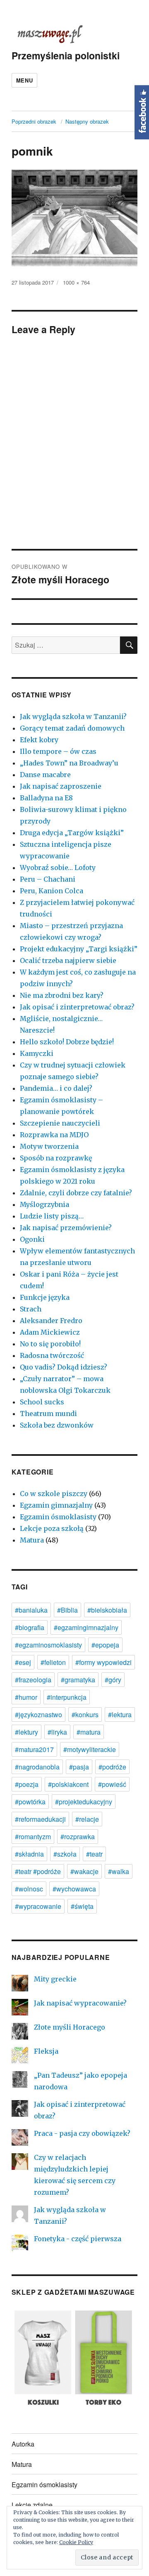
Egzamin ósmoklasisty (58, 1517)
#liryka (57, 1732)
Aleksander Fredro (51, 1321)
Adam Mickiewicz (50, 1332)
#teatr (94, 1854)
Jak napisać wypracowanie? (80, 2003)
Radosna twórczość (52, 1355)
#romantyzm (33, 1836)
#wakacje (84, 1871)
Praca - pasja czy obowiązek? (82, 2133)
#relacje (87, 1819)
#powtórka (30, 1802)
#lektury (26, 1732)
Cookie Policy (76, 2542)
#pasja (79, 1767)
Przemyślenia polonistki (66, 55)
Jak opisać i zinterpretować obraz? (77, 1007)
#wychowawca (74, 1889)
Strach (31, 1309)
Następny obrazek (87, 121)
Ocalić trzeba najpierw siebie (68, 960)
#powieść (112, 1784)
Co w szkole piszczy (54, 1494)
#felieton (53, 1662)
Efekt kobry (39, 740)
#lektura (120, 1714)
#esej (23, 1662)
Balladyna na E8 (46, 798)
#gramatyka (78, 1680)
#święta (82, 1906)
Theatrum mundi (48, 1414)
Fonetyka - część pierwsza (78, 2239)
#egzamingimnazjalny (86, 1627)
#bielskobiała (107, 1610)
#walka (119, 1871)
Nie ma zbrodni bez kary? (62, 995)
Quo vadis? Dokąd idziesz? (64, 1367)
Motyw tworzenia (49, 1146)
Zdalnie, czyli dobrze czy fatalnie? (76, 1193)
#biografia (30, 1627)
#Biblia (67, 1610)
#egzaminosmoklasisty (48, 1645)
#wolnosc (29, 1889)
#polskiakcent (68, 1784)
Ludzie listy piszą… (52, 1216)
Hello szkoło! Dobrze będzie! (67, 1042)
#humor (26, 1697)
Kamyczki (37, 1053)
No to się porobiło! (50, 1344)
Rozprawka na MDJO (54, 1135)
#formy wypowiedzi (103, 1662)
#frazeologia (33, 1680)
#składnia (29, 1854)
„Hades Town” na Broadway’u (69, 763)
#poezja (27, 1784)
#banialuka (31, 1610)
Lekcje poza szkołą (52, 1528)
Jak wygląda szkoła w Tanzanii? (73, 717)
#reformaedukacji (40, 1819)
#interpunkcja (67, 1697)
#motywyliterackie (90, 1749)
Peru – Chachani (48, 879)
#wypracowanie (38, 1906)
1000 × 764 (76, 282)
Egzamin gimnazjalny (56, 1505)
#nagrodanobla (37, 1767)
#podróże (112, 1767)
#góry (113, 1680)
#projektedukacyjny (84, 1802)
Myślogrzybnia (44, 1204)
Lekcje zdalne (32, 2505)
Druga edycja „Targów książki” (72, 833)
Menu (24, 80)
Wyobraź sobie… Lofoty (58, 868)
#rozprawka (78, 1836)
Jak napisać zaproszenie (61, 786)
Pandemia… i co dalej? (56, 1088)
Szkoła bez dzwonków (57, 1425)
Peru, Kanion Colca (52, 891)
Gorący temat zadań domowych (72, 728)
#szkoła (65, 1854)
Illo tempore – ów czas (58, 751)
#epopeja (105, 1645)
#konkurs (85, 1714)
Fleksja (46, 2051)
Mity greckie (55, 1979)
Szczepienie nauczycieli (60, 1123)
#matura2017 (34, 1749)
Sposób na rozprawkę (56, 1158)
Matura (32, 1540)
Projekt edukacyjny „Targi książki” (79, 949)
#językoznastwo (38, 1714)
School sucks (42, 1402)
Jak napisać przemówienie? (66, 1228)
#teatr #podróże (38, 1871)
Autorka (23, 2444)
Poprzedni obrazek (34, 121)
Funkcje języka (45, 1297)
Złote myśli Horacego (70, 2027)
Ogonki (32, 1239)
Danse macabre (45, 775)
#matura (89, 1732)
